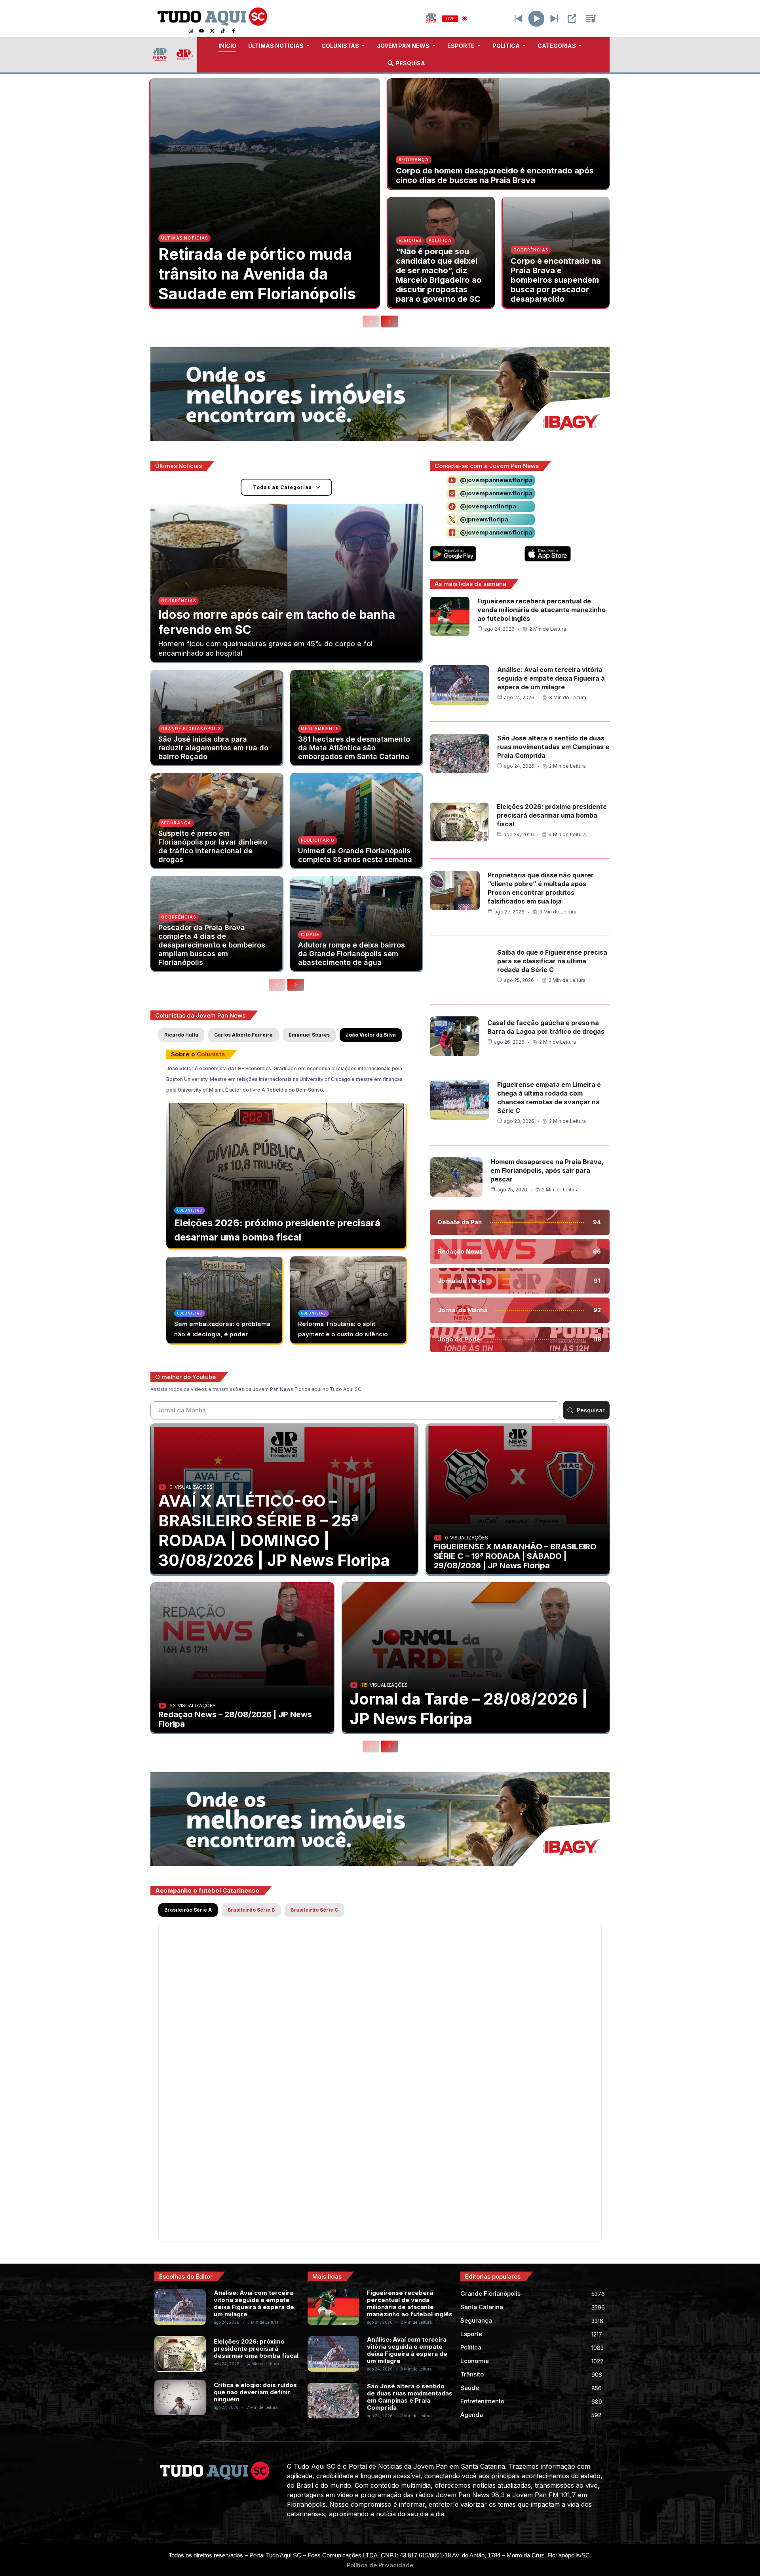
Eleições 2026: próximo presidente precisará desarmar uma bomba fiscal (552, 815)
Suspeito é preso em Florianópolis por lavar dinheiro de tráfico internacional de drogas (213, 846)
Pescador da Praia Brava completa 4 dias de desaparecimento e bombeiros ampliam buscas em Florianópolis (212, 945)
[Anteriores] (371, 322)
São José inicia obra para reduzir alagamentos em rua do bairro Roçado (213, 748)
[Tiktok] (223, 31)
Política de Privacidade (380, 2565)
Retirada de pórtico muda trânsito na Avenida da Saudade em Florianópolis (257, 274)
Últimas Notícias (184, 238)
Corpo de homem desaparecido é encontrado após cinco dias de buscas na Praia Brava (495, 175)
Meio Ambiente (320, 729)
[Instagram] (191, 31)
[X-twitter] (212, 31)
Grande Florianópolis (191, 729)
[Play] (537, 18)
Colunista (211, 1054)
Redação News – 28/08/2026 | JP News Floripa (235, 1719)
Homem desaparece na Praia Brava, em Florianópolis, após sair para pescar (547, 1170)
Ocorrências (531, 250)
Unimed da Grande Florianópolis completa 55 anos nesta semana (355, 855)
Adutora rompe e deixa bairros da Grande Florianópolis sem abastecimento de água (351, 954)
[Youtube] (201, 31)
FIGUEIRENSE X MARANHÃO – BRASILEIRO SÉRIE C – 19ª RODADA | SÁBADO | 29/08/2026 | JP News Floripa (515, 1556)
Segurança (414, 160)
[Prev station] (554, 19)
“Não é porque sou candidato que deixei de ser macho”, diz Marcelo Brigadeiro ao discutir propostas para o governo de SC (439, 275)
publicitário (318, 840)
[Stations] (591, 19)
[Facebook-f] (234, 31)
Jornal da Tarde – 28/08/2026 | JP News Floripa (469, 1709)
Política (440, 240)
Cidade (310, 934)
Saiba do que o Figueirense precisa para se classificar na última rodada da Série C (552, 961)
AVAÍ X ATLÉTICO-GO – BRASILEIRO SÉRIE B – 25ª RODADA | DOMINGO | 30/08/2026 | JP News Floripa (274, 1531)
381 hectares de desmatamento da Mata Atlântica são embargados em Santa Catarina (354, 748)
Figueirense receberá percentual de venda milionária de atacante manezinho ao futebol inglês (541, 610)
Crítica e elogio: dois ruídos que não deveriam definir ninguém (255, 2392)
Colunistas (190, 1210)
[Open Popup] (572, 19)
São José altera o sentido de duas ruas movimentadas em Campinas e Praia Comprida (553, 747)
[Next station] (519, 19)
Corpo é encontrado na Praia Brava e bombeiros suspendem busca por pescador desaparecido (556, 280)
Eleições (410, 240)
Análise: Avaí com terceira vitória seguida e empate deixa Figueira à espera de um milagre (551, 678)
